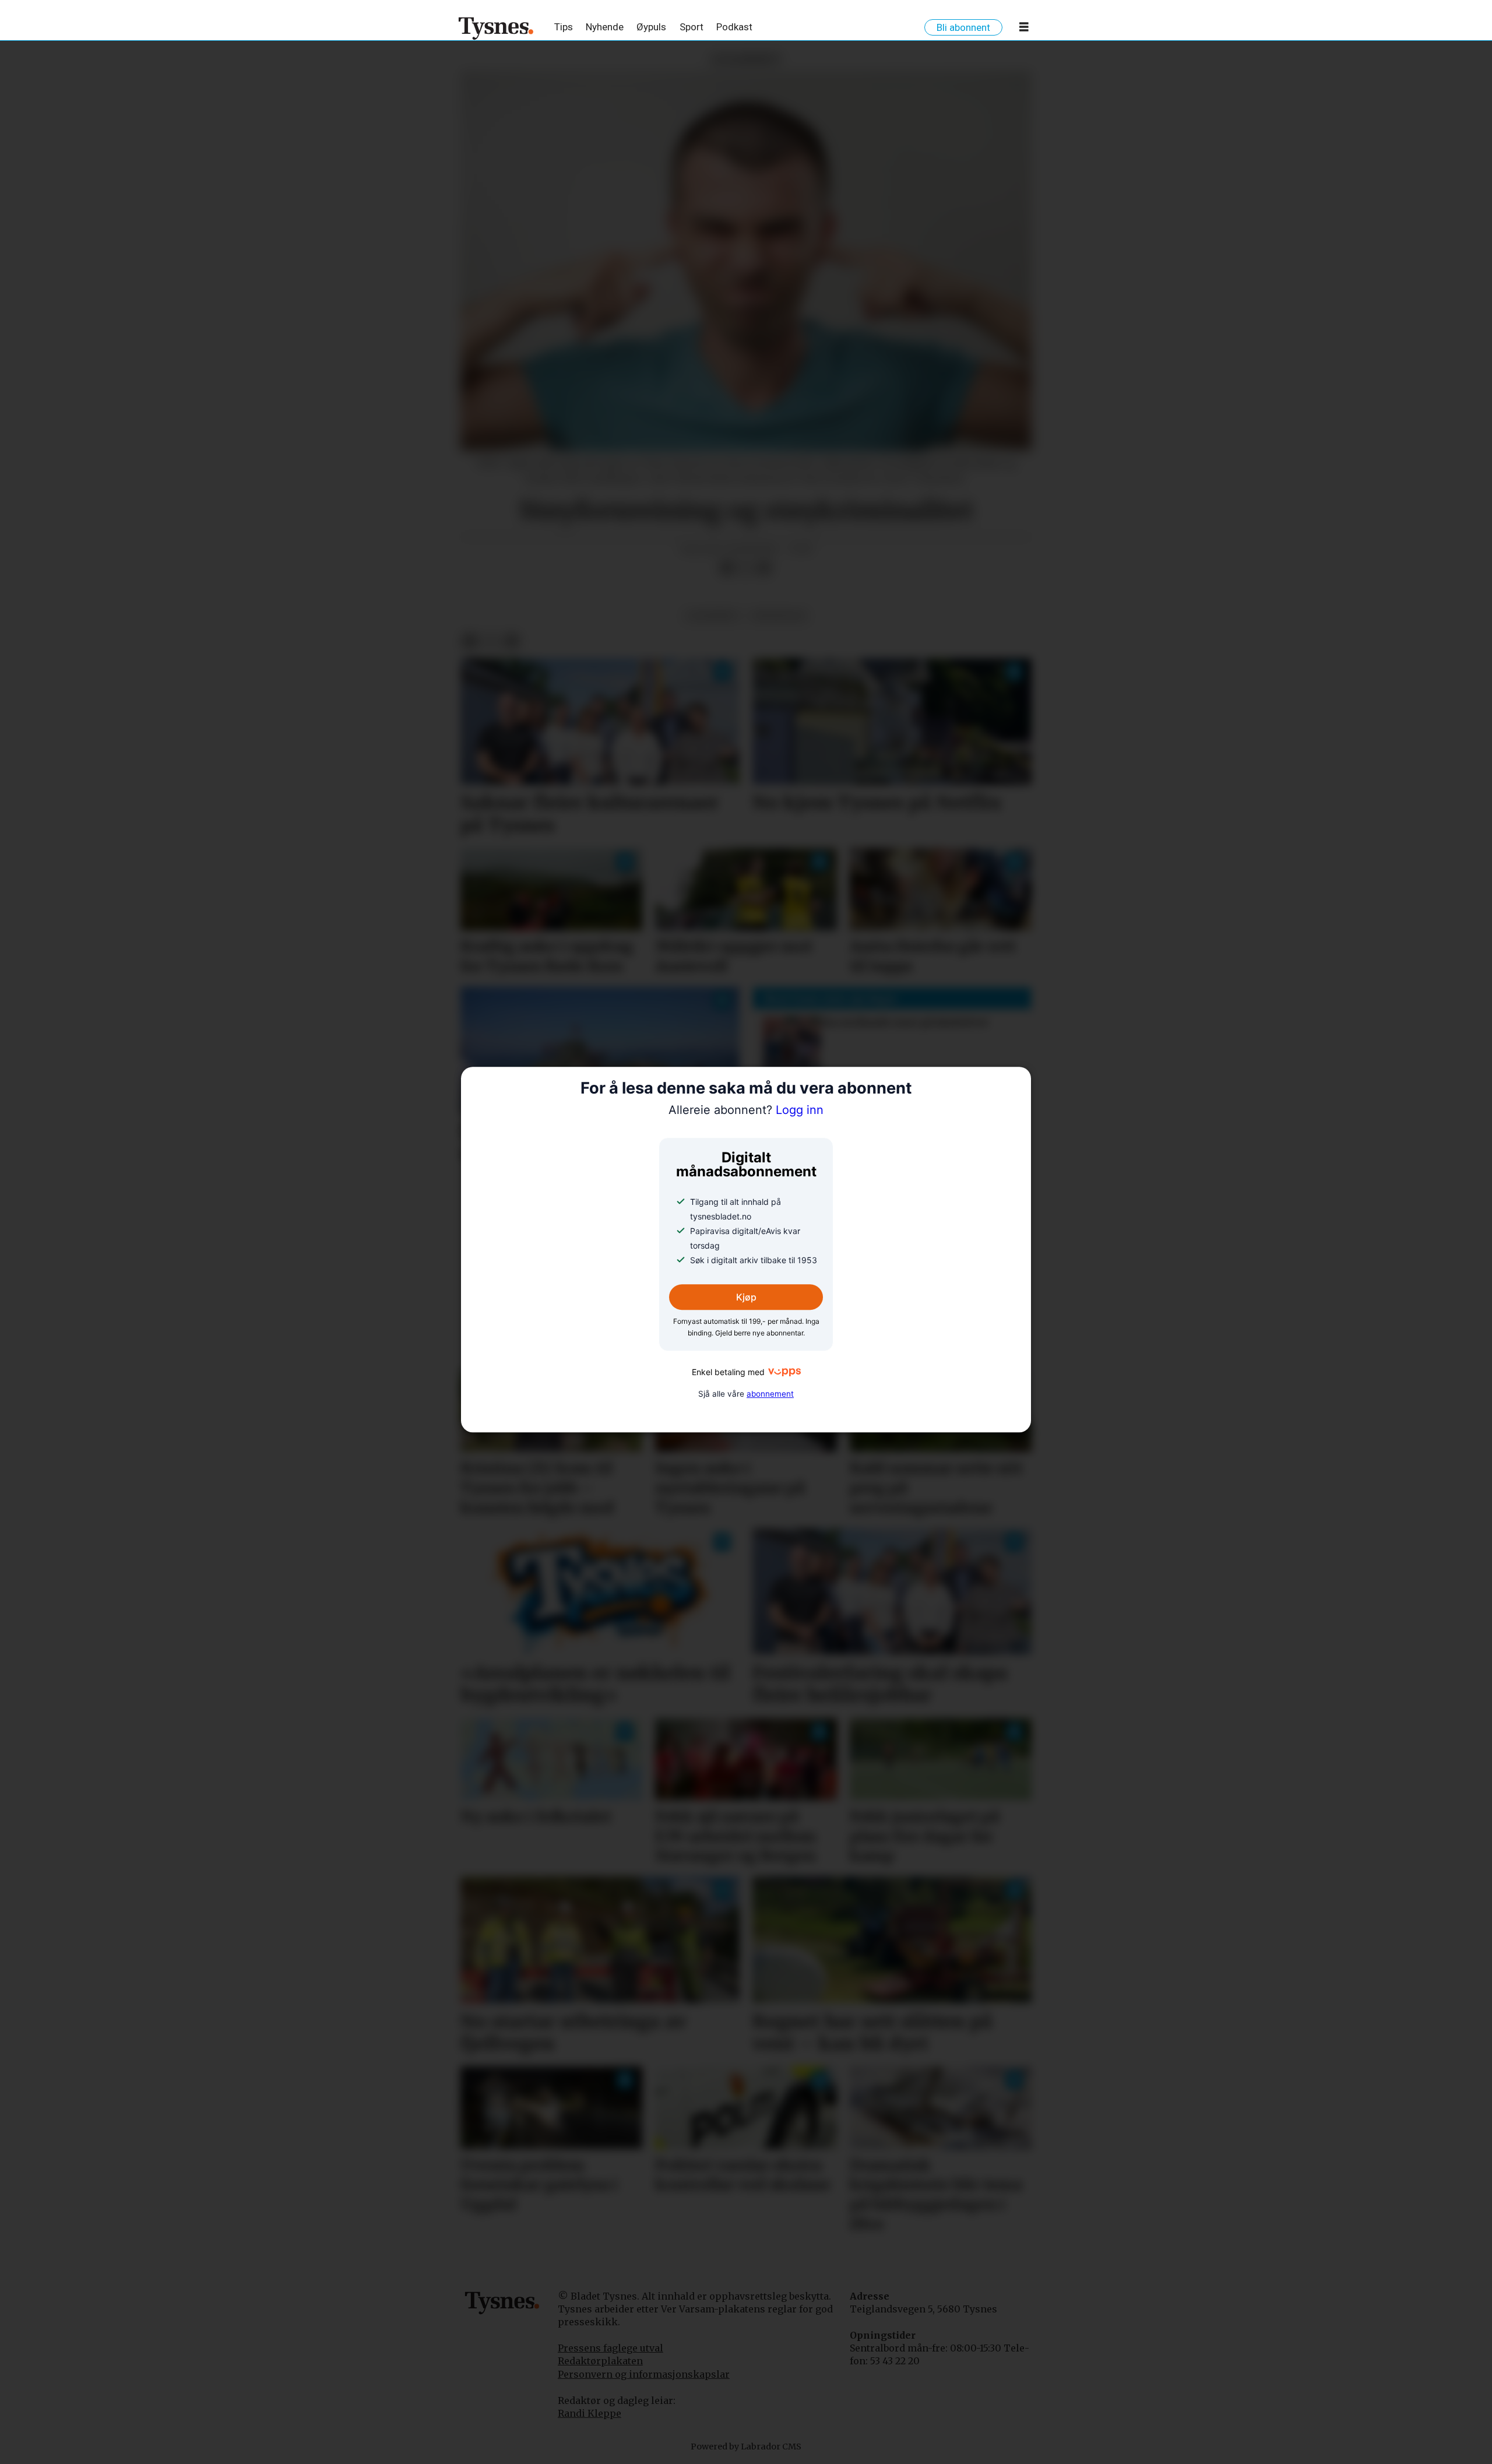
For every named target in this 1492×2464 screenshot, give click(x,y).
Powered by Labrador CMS (746, 2447)
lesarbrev (712, 616)
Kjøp (746, 1297)
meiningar (779, 616)
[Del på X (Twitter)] (745, 568)
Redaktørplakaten (600, 2361)
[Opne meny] (1024, 29)
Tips (564, 27)
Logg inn (746, 1110)
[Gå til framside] (496, 28)
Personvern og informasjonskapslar (644, 2374)
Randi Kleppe (590, 2413)
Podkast (734, 27)
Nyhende (605, 27)
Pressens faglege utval (610, 2348)
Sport (692, 27)
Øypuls (651, 27)
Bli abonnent (963, 27)
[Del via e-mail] (764, 568)
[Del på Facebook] (727, 568)
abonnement (770, 1394)
